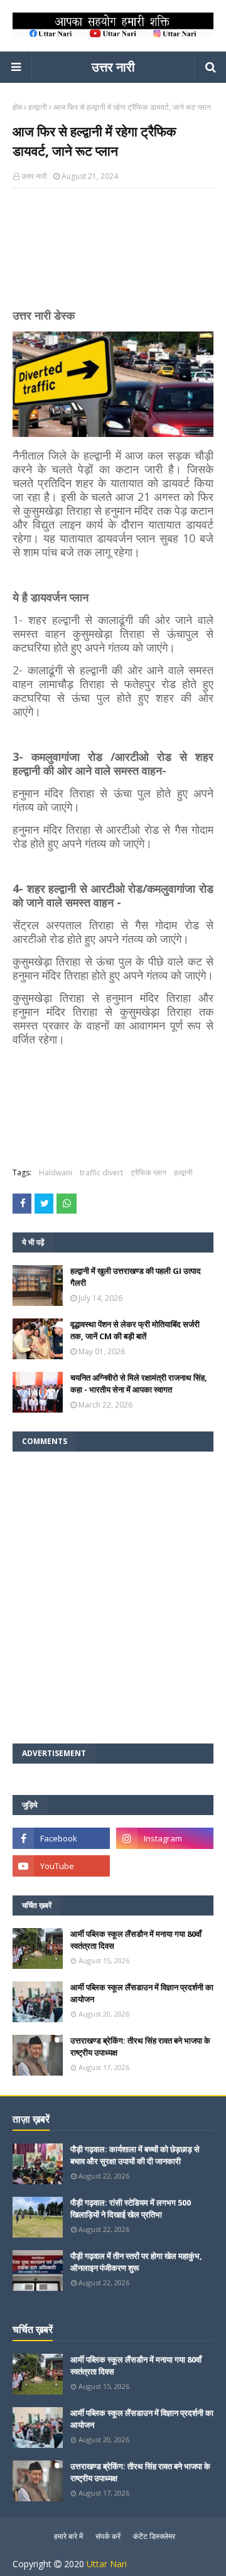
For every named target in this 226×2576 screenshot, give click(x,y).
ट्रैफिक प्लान (148, 1172)
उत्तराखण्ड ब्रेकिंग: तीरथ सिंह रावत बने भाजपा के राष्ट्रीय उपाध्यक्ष (140, 2047)
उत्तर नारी (113, 67)
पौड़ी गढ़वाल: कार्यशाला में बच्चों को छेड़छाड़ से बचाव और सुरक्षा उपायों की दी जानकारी (135, 2155)
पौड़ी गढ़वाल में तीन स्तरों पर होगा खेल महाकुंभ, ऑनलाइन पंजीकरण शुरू (136, 2262)
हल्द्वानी (38, 107)
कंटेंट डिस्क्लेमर (154, 2536)
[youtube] (61, 1866)
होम (17, 107)
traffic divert (101, 1172)
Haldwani (56, 1172)
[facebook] (61, 1838)
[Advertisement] (113, 254)
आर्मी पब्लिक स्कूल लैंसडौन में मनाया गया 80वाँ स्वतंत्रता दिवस (136, 1940)
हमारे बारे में (68, 2536)
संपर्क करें (108, 2536)
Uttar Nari (107, 2564)
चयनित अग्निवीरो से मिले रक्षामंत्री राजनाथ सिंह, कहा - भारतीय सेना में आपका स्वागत (139, 1384)
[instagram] (165, 1838)
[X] (165, 1866)
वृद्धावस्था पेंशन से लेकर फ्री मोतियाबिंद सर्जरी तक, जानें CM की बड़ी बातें (135, 1330)
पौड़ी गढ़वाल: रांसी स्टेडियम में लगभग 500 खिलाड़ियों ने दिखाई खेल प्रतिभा (131, 2209)
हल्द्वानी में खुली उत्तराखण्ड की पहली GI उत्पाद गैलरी (136, 1277)
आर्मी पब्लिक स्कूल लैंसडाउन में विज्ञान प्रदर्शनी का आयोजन (142, 1993)
